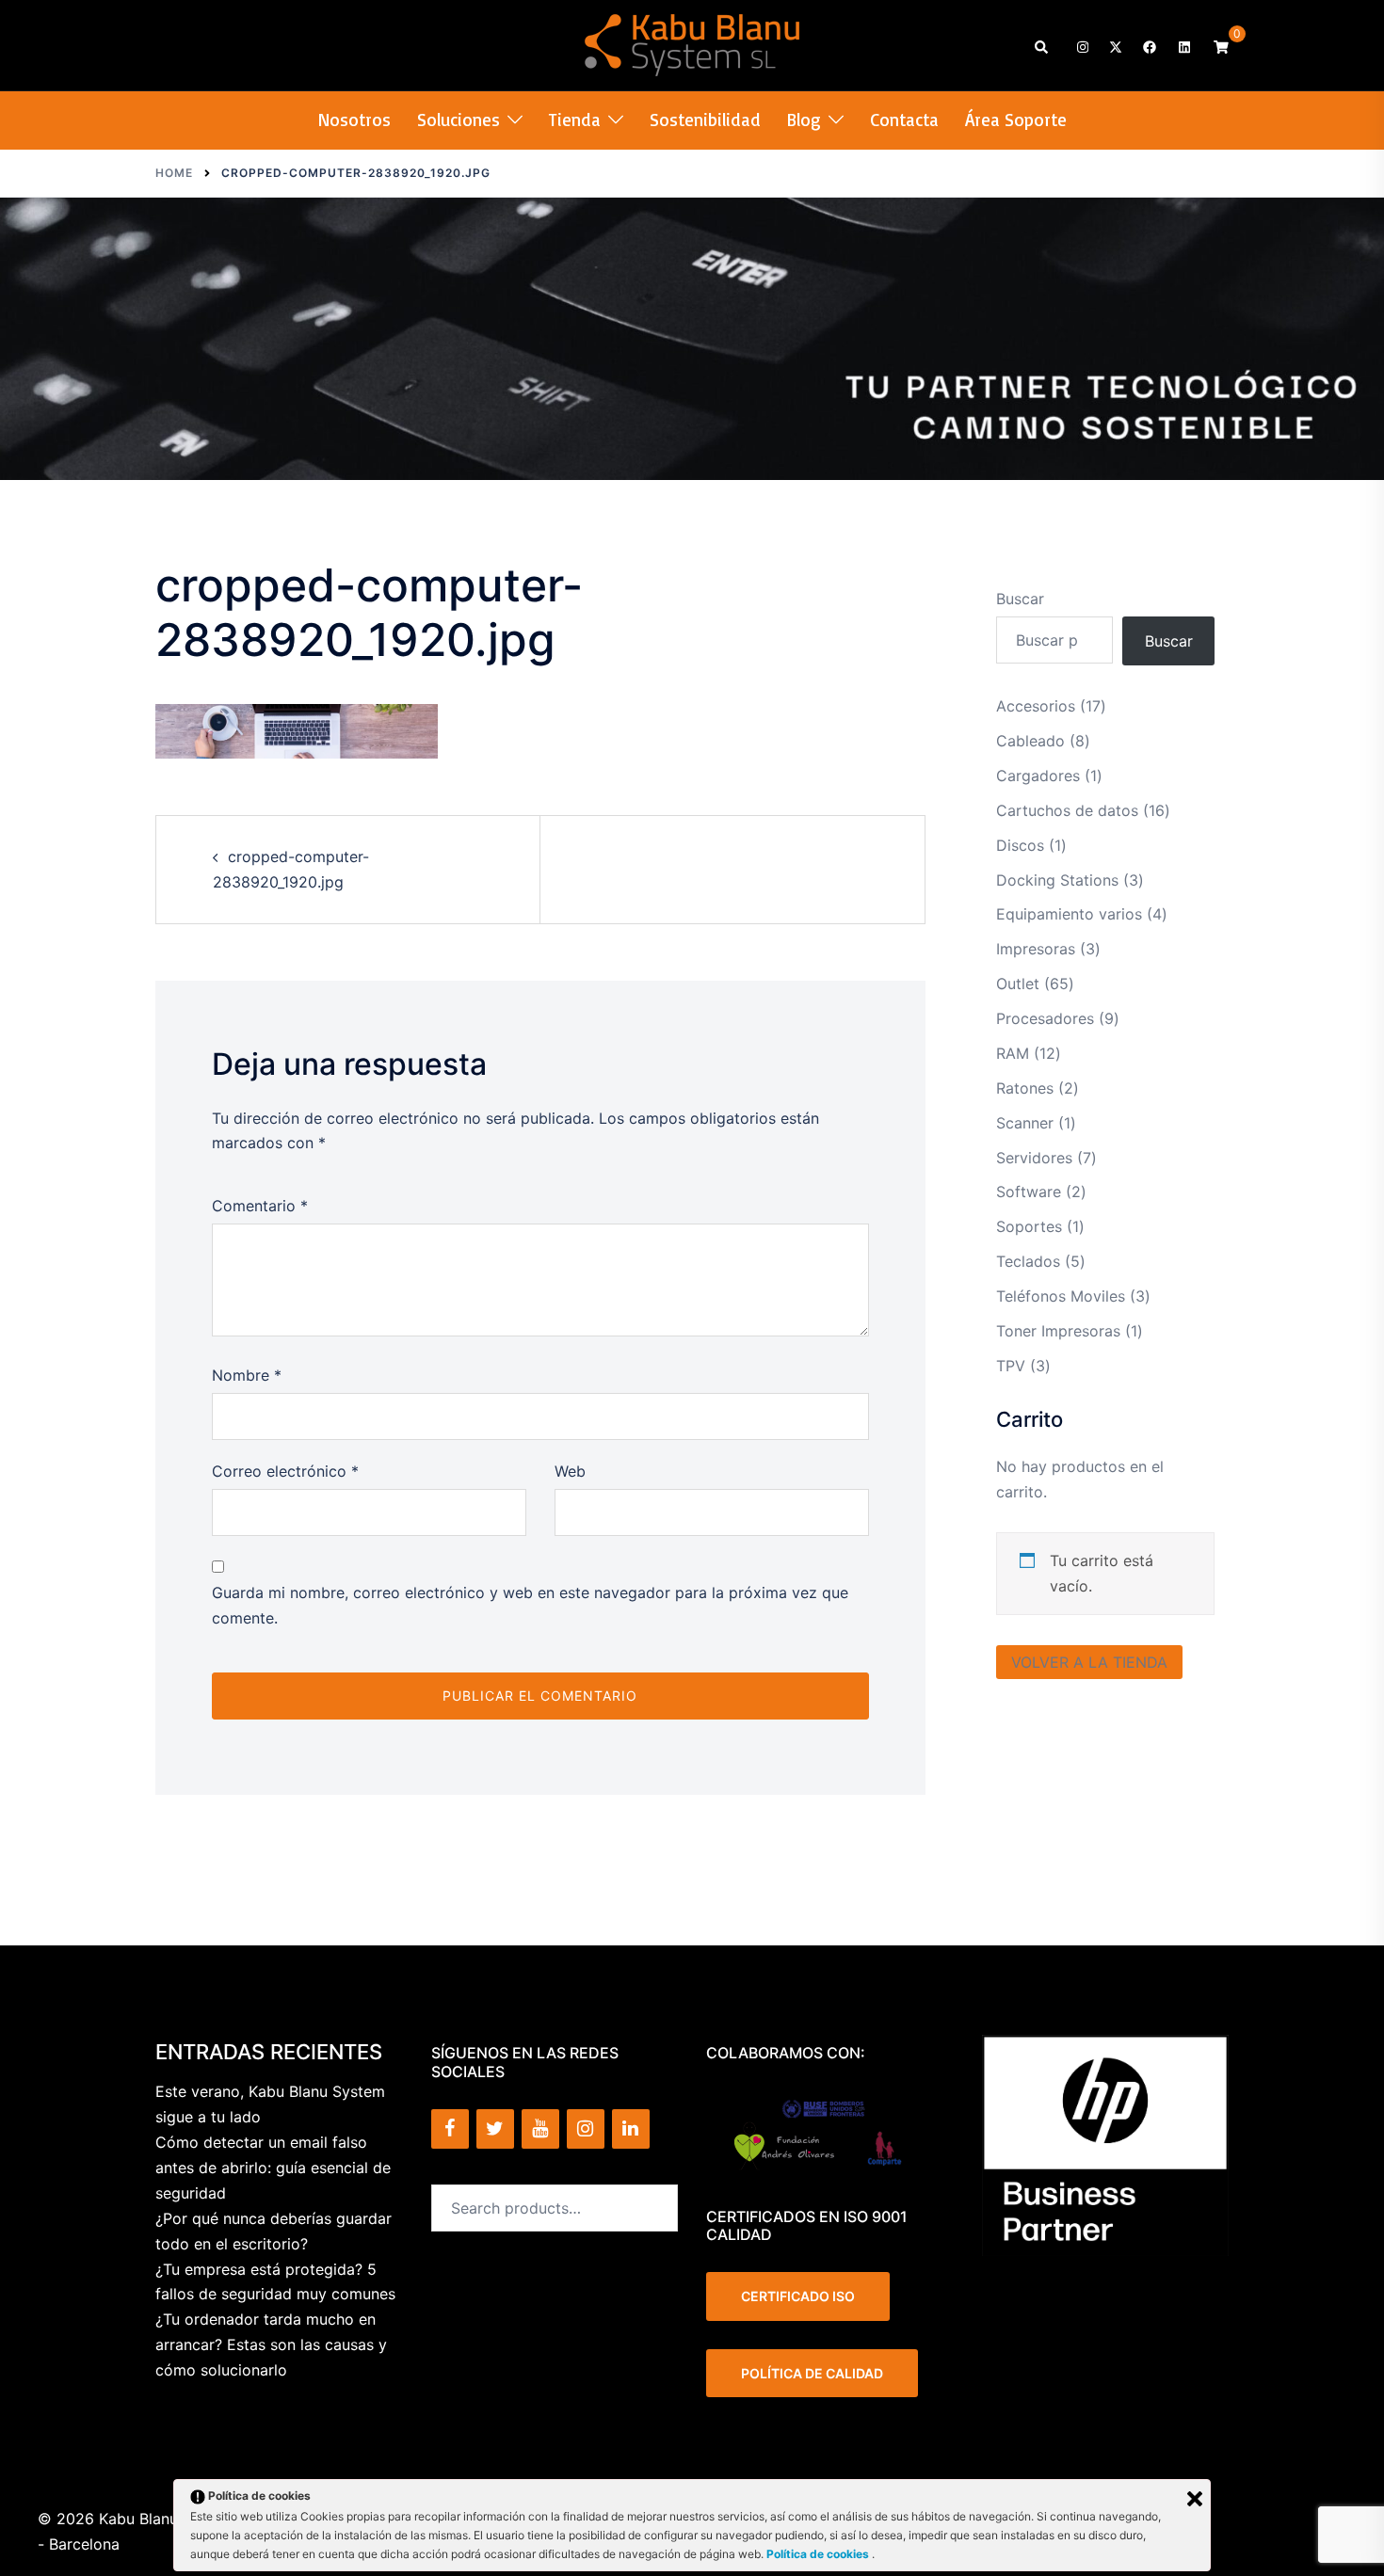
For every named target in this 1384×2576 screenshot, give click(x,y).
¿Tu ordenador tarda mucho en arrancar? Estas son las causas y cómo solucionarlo (271, 2344)
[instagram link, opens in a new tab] (1081, 46)
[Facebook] (450, 2129)
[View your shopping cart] (1221, 46)
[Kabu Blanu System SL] (692, 43)
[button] (1042, 46)
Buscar (1020, 599)
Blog (804, 120)
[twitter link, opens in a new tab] (1115, 46)
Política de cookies (819, 2554)
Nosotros (354, 120)
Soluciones (459, 120)
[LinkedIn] (631, 2129)
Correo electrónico (285, 1471)
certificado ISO (798, 2296)
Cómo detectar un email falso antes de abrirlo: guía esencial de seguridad (273, 2168)
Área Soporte (1016, 120)
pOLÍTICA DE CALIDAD (812, 2373)
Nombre (247, 1375)
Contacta (904, 120)
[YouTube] (540, 2129)
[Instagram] (586, 2129)
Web (570, 1471)
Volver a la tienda (1089, 1662)
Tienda (575, 120)
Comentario (260, 1206)
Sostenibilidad (705, 120)
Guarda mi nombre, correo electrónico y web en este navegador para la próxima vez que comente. (530, 1605)
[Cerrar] (1195, 2499)
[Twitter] (495, 2129)
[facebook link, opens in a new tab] (1149, 46)
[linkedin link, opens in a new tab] (1183, 46)
